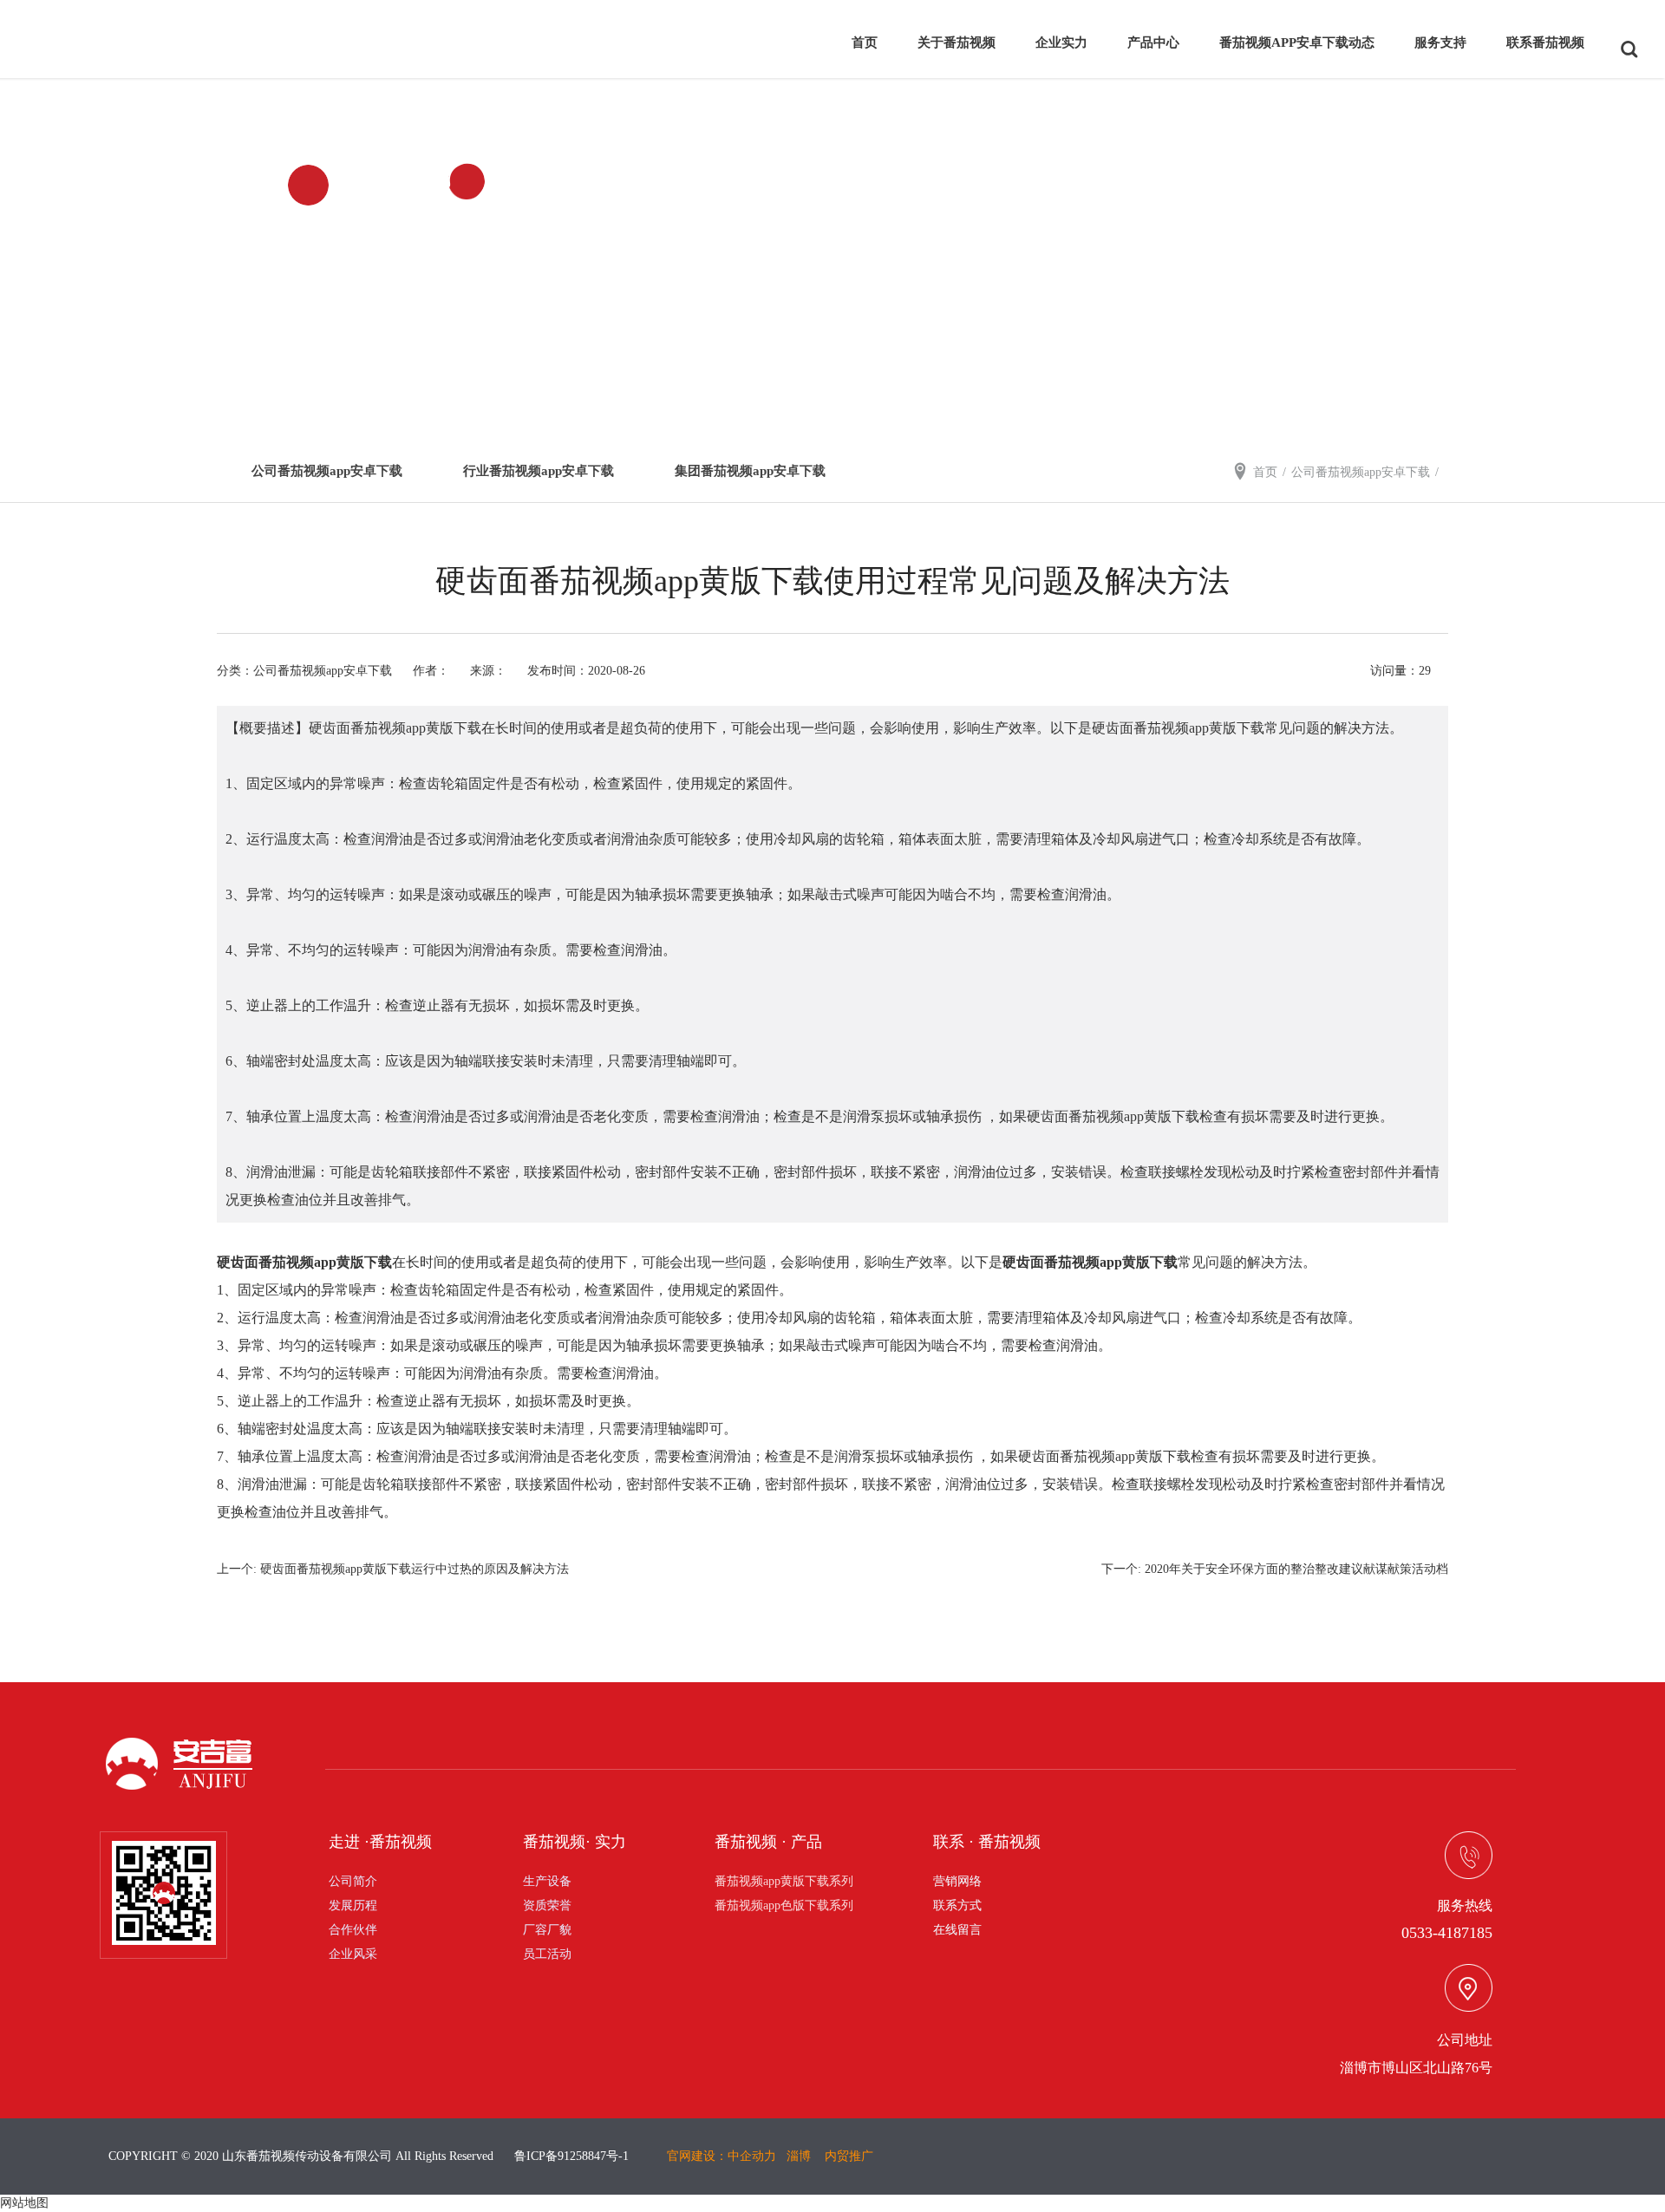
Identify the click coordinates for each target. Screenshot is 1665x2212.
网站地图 (24, 2203)
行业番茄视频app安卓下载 (539, 471)
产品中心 (1153, 42)
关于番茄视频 (957, 42)
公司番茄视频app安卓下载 (327, 471)
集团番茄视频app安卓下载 (750, 471)
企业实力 (1061, 42)
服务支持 (1440, 42)
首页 (865, 42)
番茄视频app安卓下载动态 (1297, 42)
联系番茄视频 (1545, 42)
